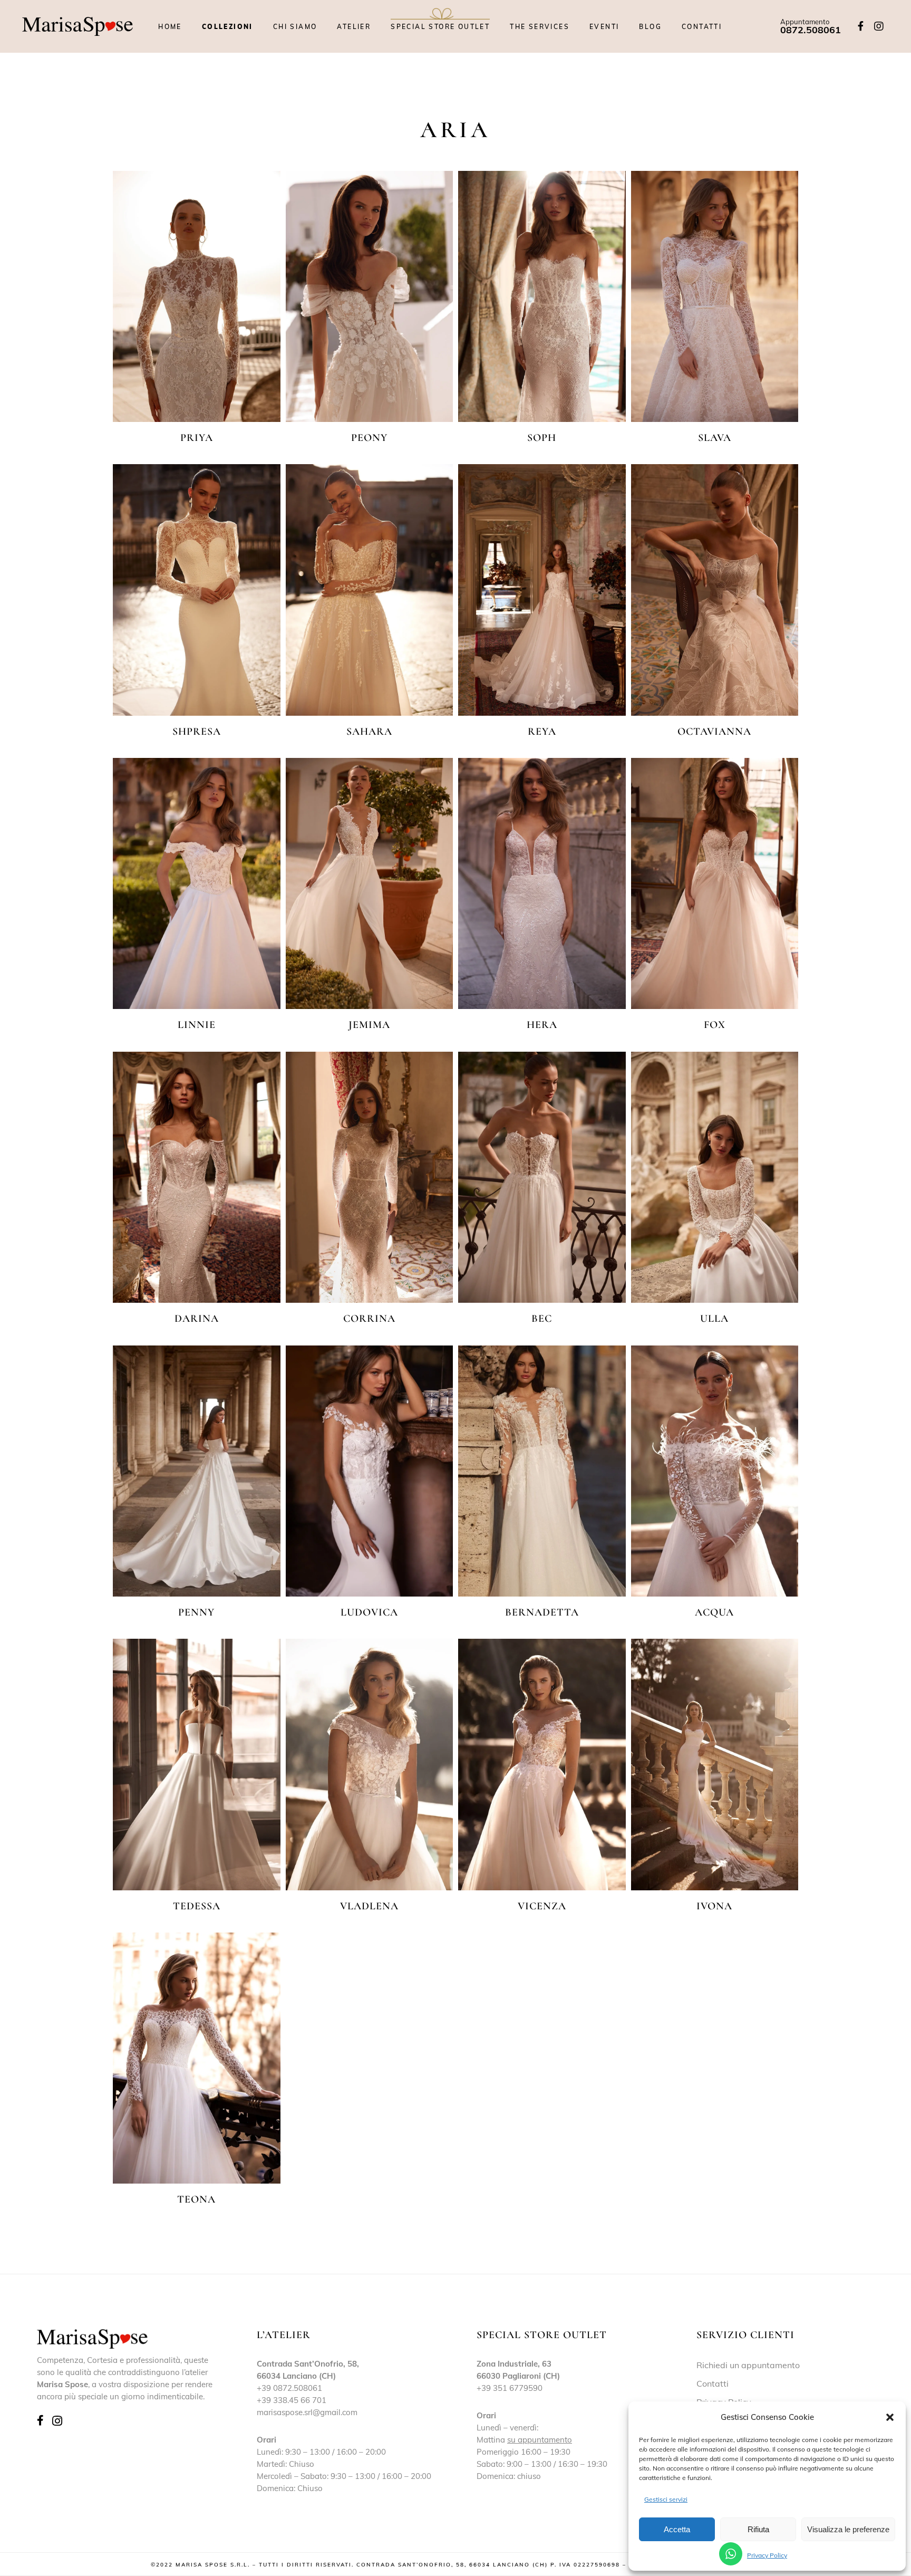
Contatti (713, 2383)
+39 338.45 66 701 (292, 2400)
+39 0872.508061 (289, 2388)
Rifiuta (758, 2529)
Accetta (677, 2529)
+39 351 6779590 (510, 2388)
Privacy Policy (767, 2555)
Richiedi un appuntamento (748, 2365)
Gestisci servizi (666, 2499)
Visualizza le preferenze (848, 2529)
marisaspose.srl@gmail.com (307, 2412)
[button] (890, 2417)
